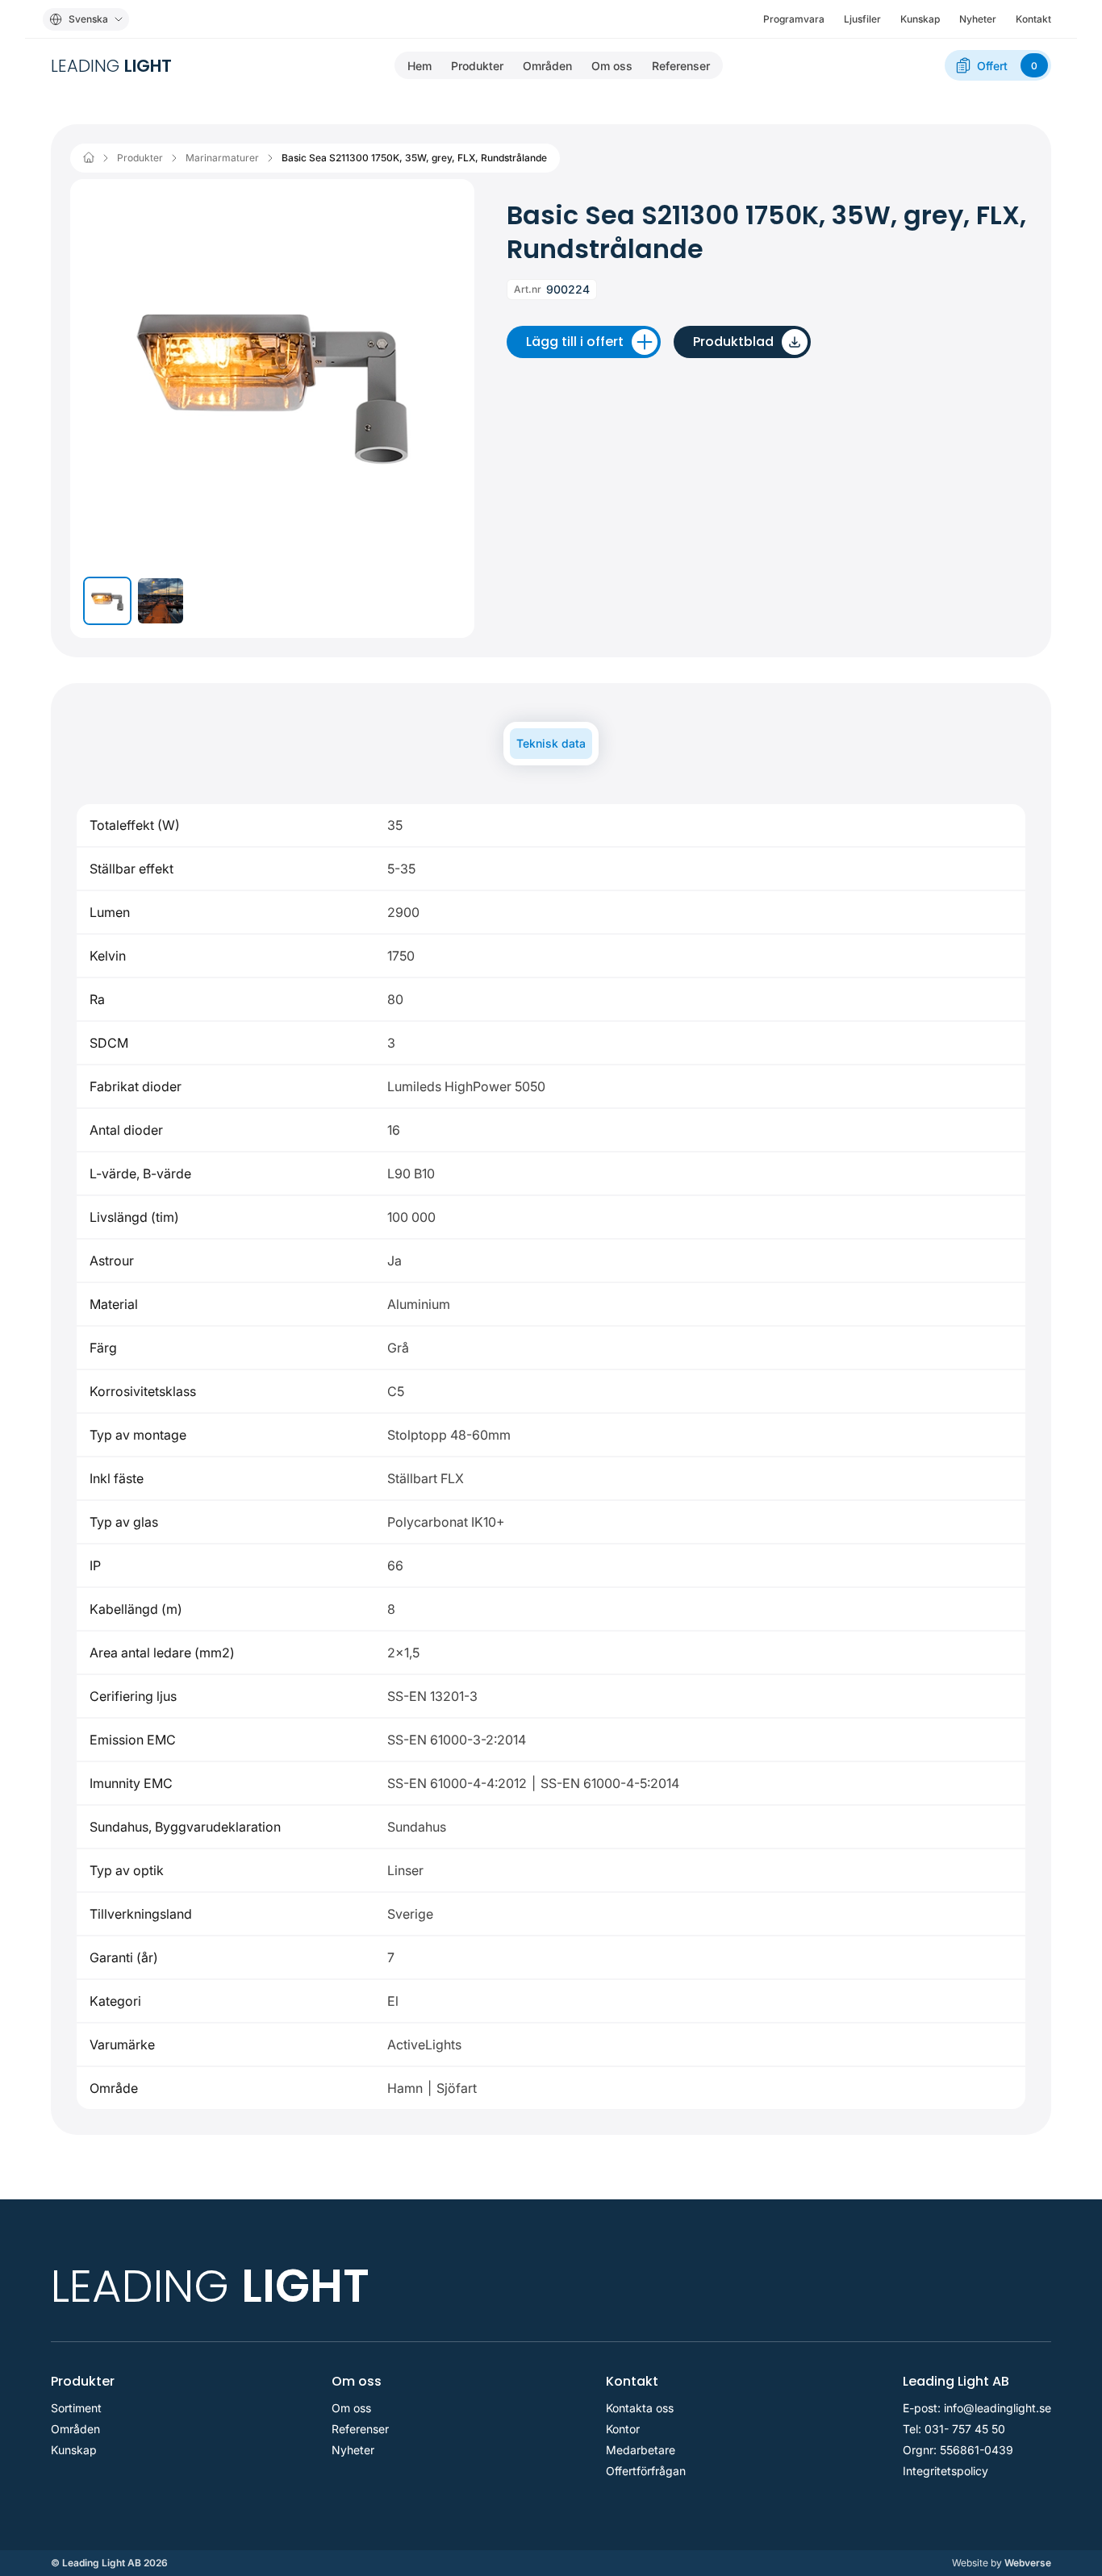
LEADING (111, 66)
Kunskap (920, 19)
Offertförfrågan (646, 2471)
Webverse (1002, 2563)
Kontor (623, 2429)
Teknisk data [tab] (551, 743)
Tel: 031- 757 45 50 (954, 2429)
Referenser (681, 66)
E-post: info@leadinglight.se (977, 2408)
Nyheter (978, 19)
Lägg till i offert (575, 342)
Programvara (794, 19)
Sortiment (76, 2408)
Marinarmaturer (222, 158)
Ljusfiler (862, 19)
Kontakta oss (640, 2408)
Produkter (477, 66)
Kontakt (1033, 19)
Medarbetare (641, 2450)
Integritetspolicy (945, 2471)
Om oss (612, 66)
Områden (547, 66)
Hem (420, 66)
